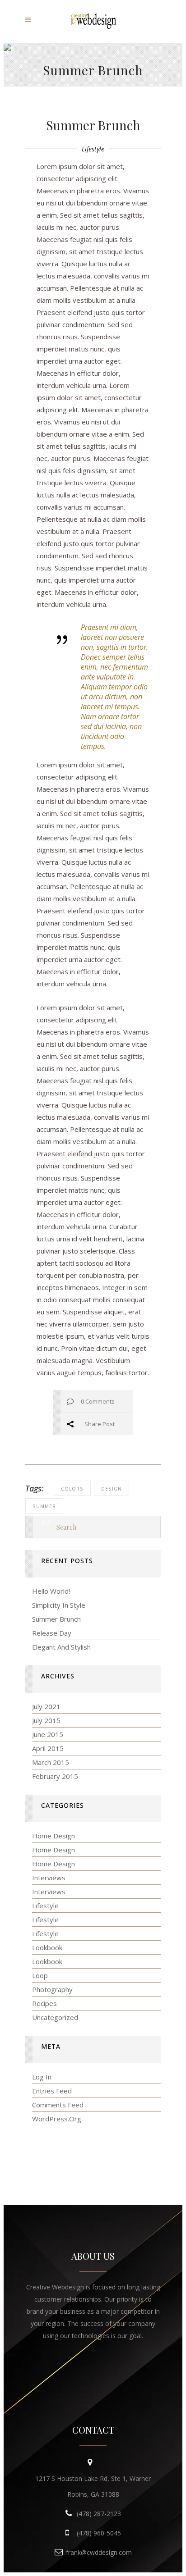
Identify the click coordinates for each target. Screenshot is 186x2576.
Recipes (44, 2003)
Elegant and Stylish (61, 1647)
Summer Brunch (56, 1619)
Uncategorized (55, 2017)
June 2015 (48, 1734)
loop (40, 1975)
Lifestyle (93, 149)
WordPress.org (57, 2119)
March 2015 (51, 1762)
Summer (44, 1506)
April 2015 (48, 1748)
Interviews (49, 1878)
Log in (42, 2077)
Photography (52, 1989)
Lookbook (47, 1947)
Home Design (53, 1836)
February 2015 (55, 1776)
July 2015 (46, 1720)
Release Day (52, 1633)
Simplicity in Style (59, 1605)
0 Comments (98, 1401)
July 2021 (46, 1706)
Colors (72, 1489)
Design (112, 1489)
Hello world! (51, 1591)
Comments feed (58, 2105)
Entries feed (52, 2091)
